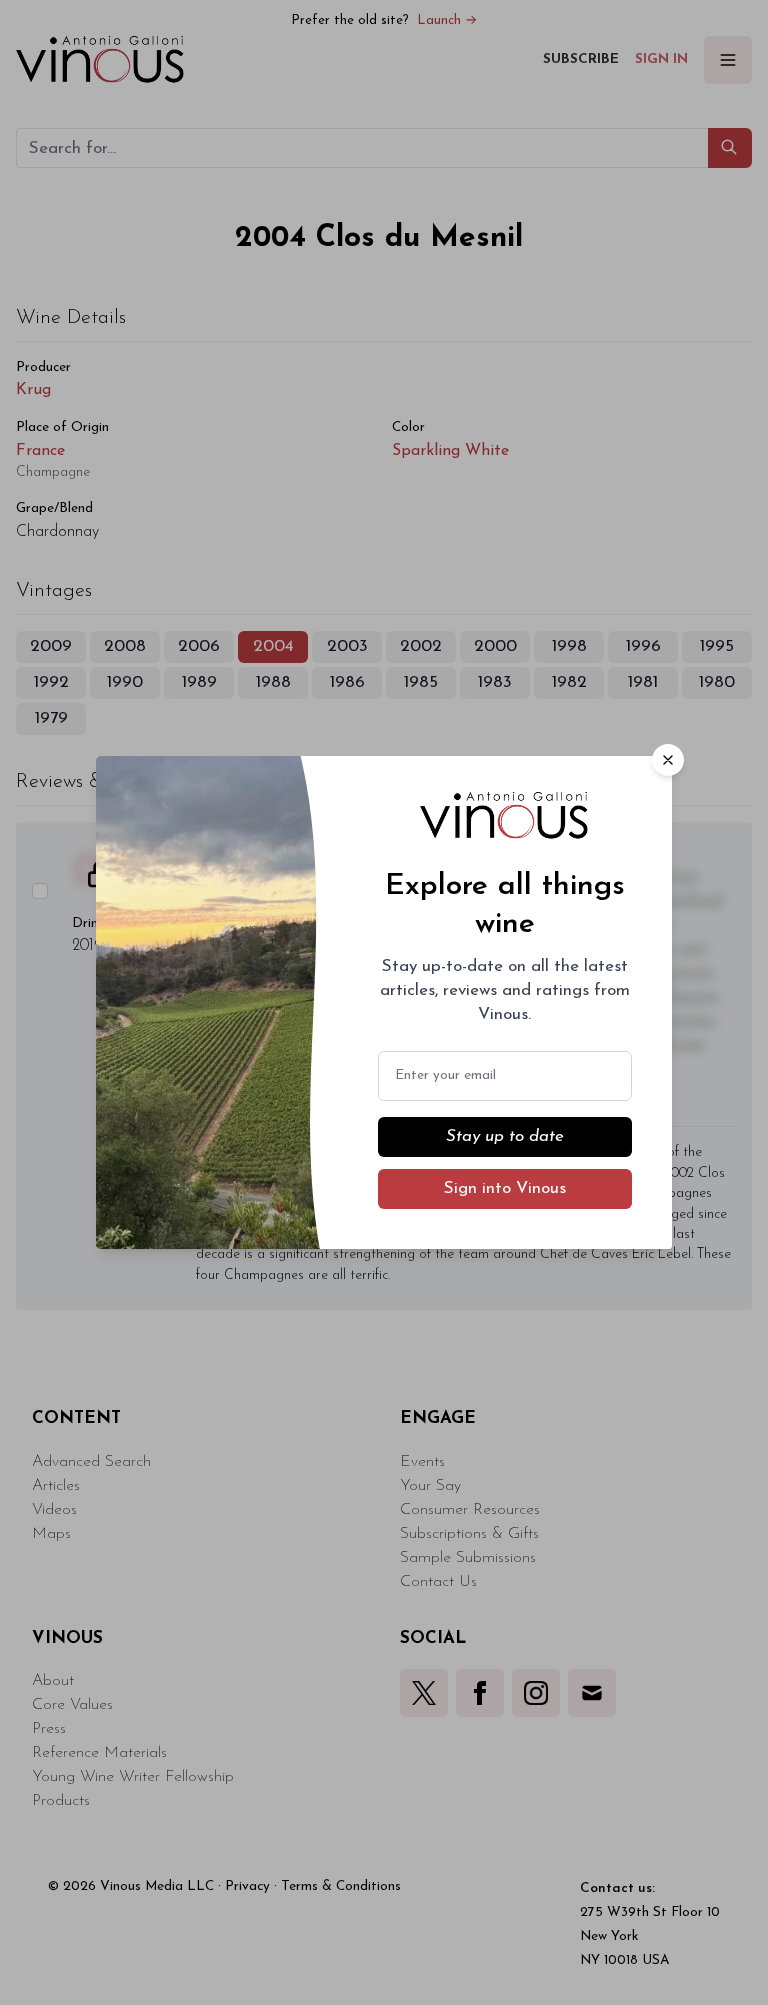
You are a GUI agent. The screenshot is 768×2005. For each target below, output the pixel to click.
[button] (668, 760)
